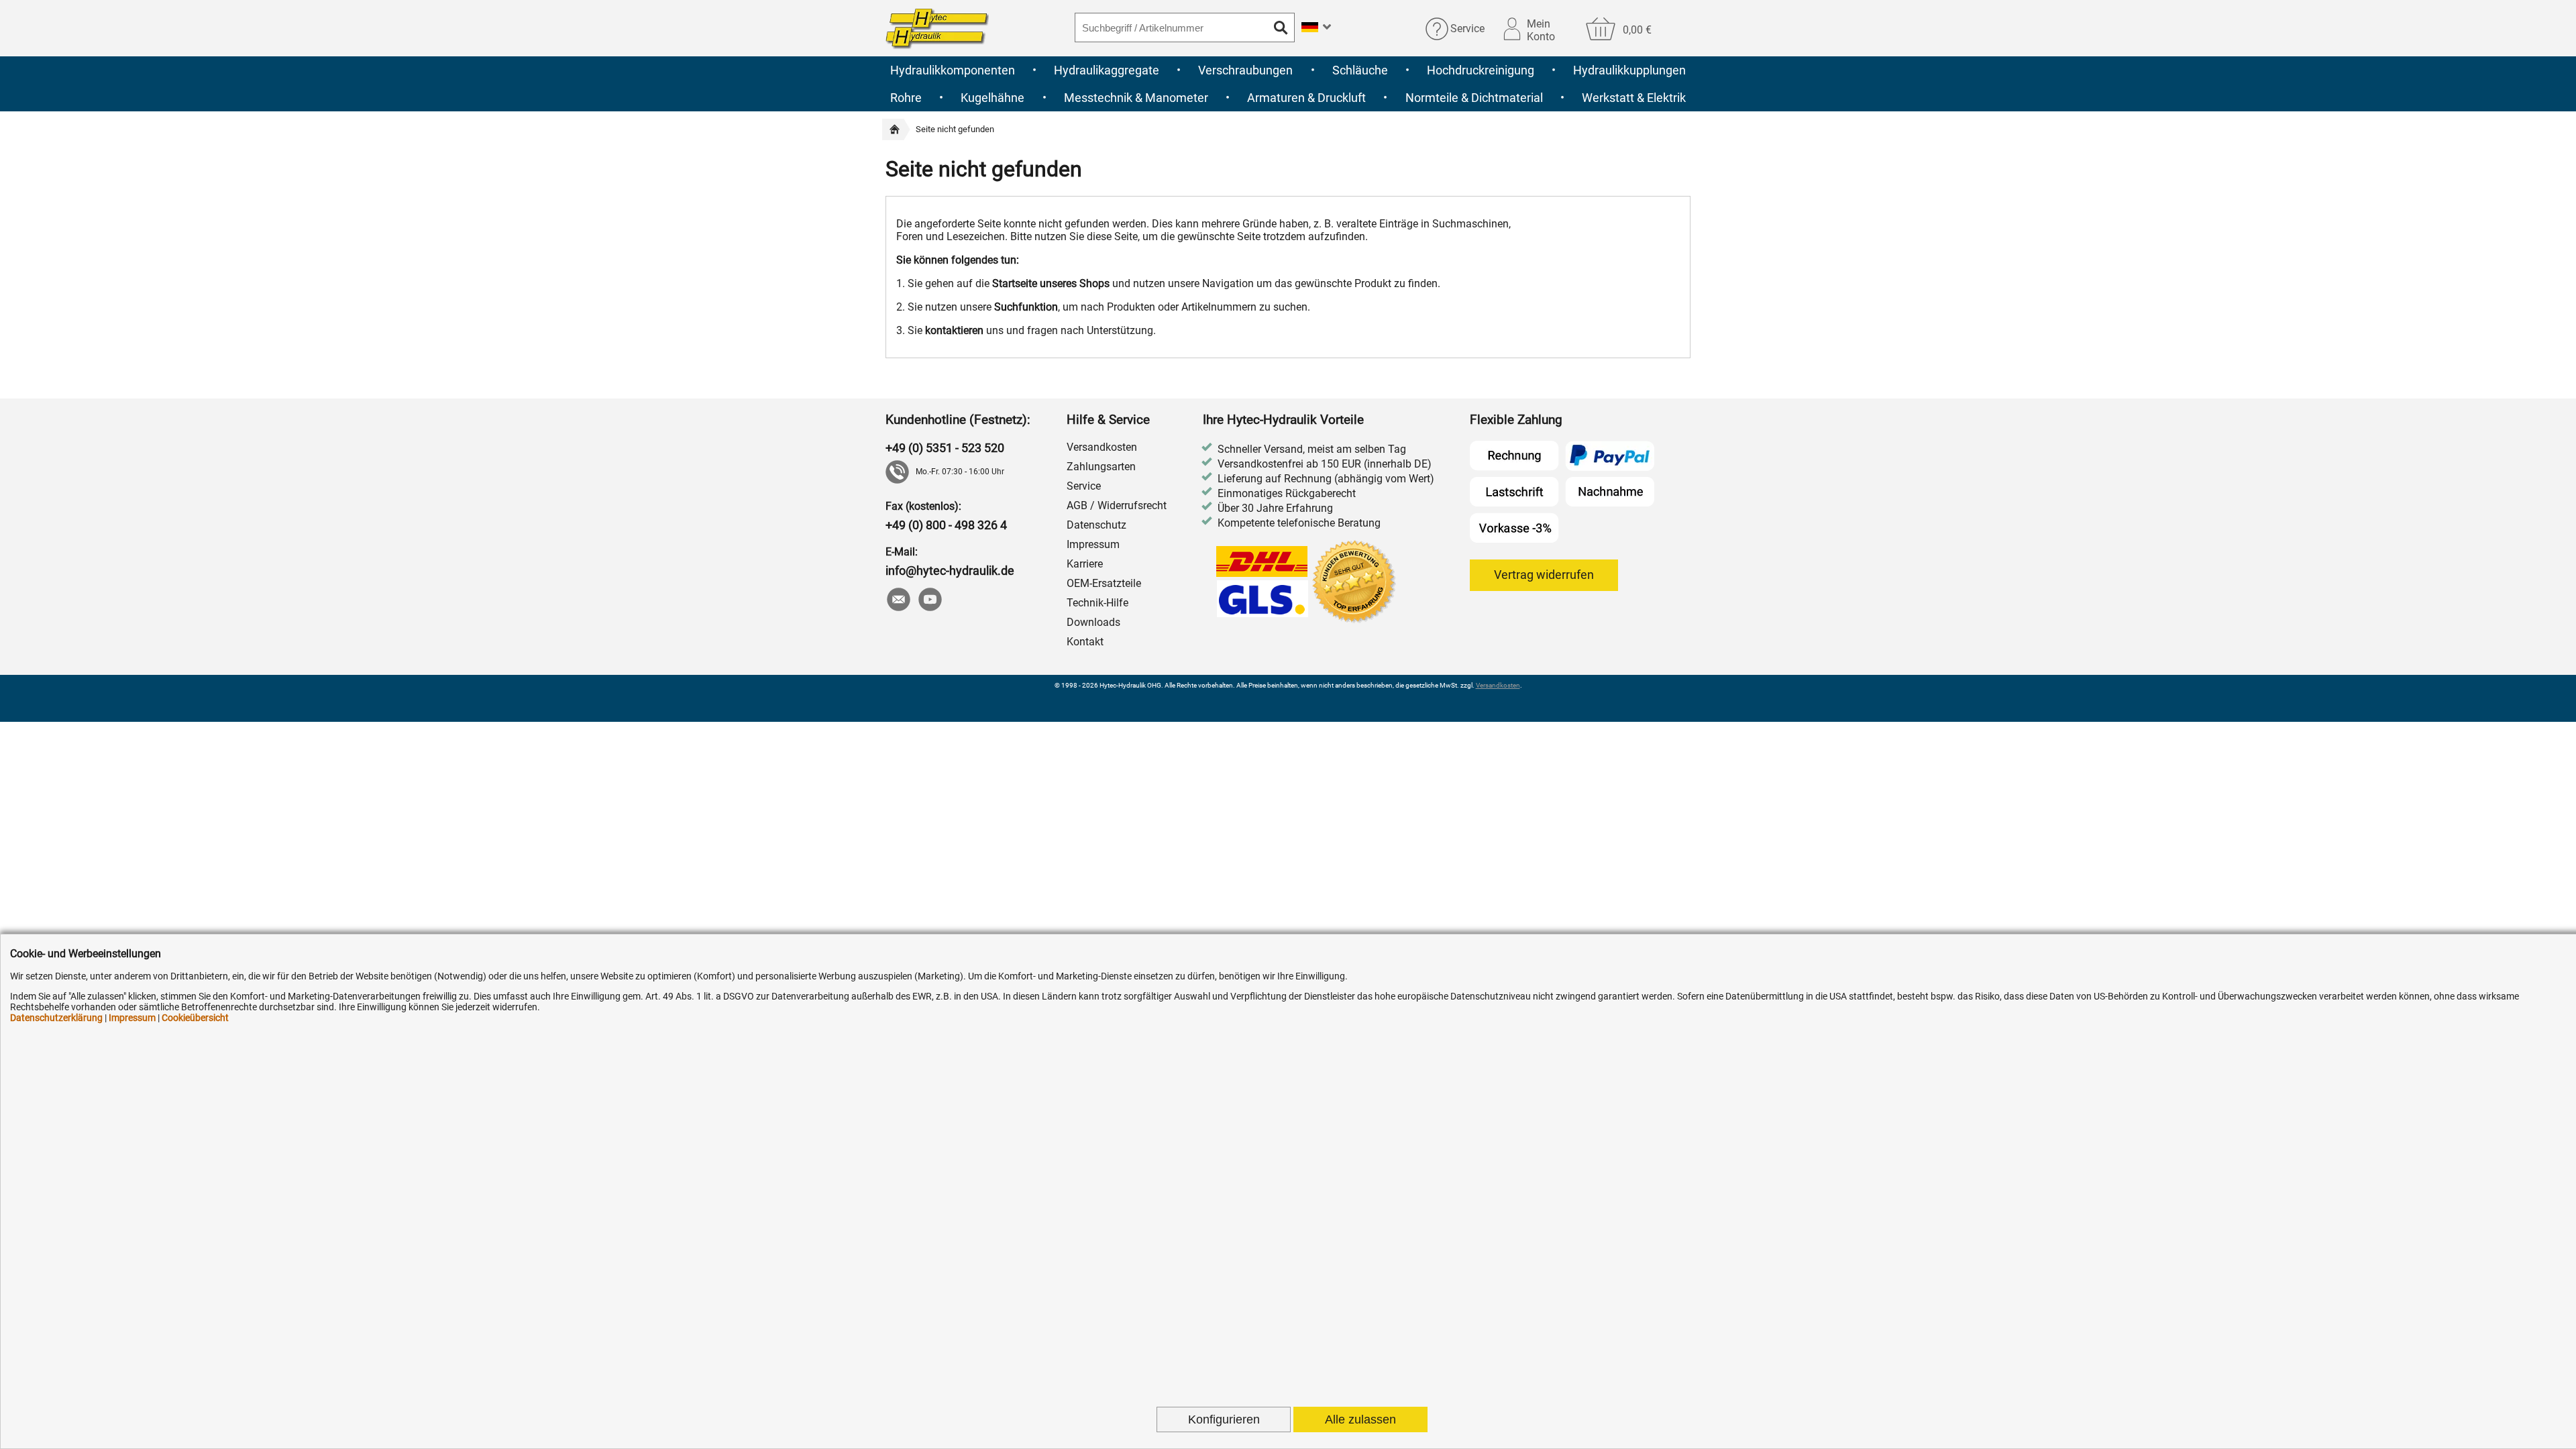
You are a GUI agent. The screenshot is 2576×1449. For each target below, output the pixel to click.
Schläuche (1360, 70)
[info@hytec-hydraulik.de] (898, 601)
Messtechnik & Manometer (1136, 98)
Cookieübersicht (195, 1018)
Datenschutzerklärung (56, 1018)
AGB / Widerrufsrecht (1117, 505)
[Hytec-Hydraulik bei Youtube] (929, 601)
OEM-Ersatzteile (1104, 583)
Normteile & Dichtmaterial (1474, 98)
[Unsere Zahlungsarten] (1562, 492)
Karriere (1085, 564)
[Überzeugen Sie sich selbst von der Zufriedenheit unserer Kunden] (1355, 583)
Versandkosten (1102, 447)
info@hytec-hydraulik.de (950, 571)
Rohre (906, 98)
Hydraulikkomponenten (953, 70)
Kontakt (1085, 642)
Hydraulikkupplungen (1629, 70)
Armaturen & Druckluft (1306, 98)
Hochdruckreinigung (1481, 70)
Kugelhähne (992, 98)
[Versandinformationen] (1263, 583)
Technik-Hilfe (1097, 603)
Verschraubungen (1245, 70)
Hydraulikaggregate (1107, 70)
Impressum (1093, 544)
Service (1467, 29)
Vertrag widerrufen (1544, 575)
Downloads (1093, 622)
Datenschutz (1096, 525)
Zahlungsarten (1101, 467)
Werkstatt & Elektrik (1634, 98)
